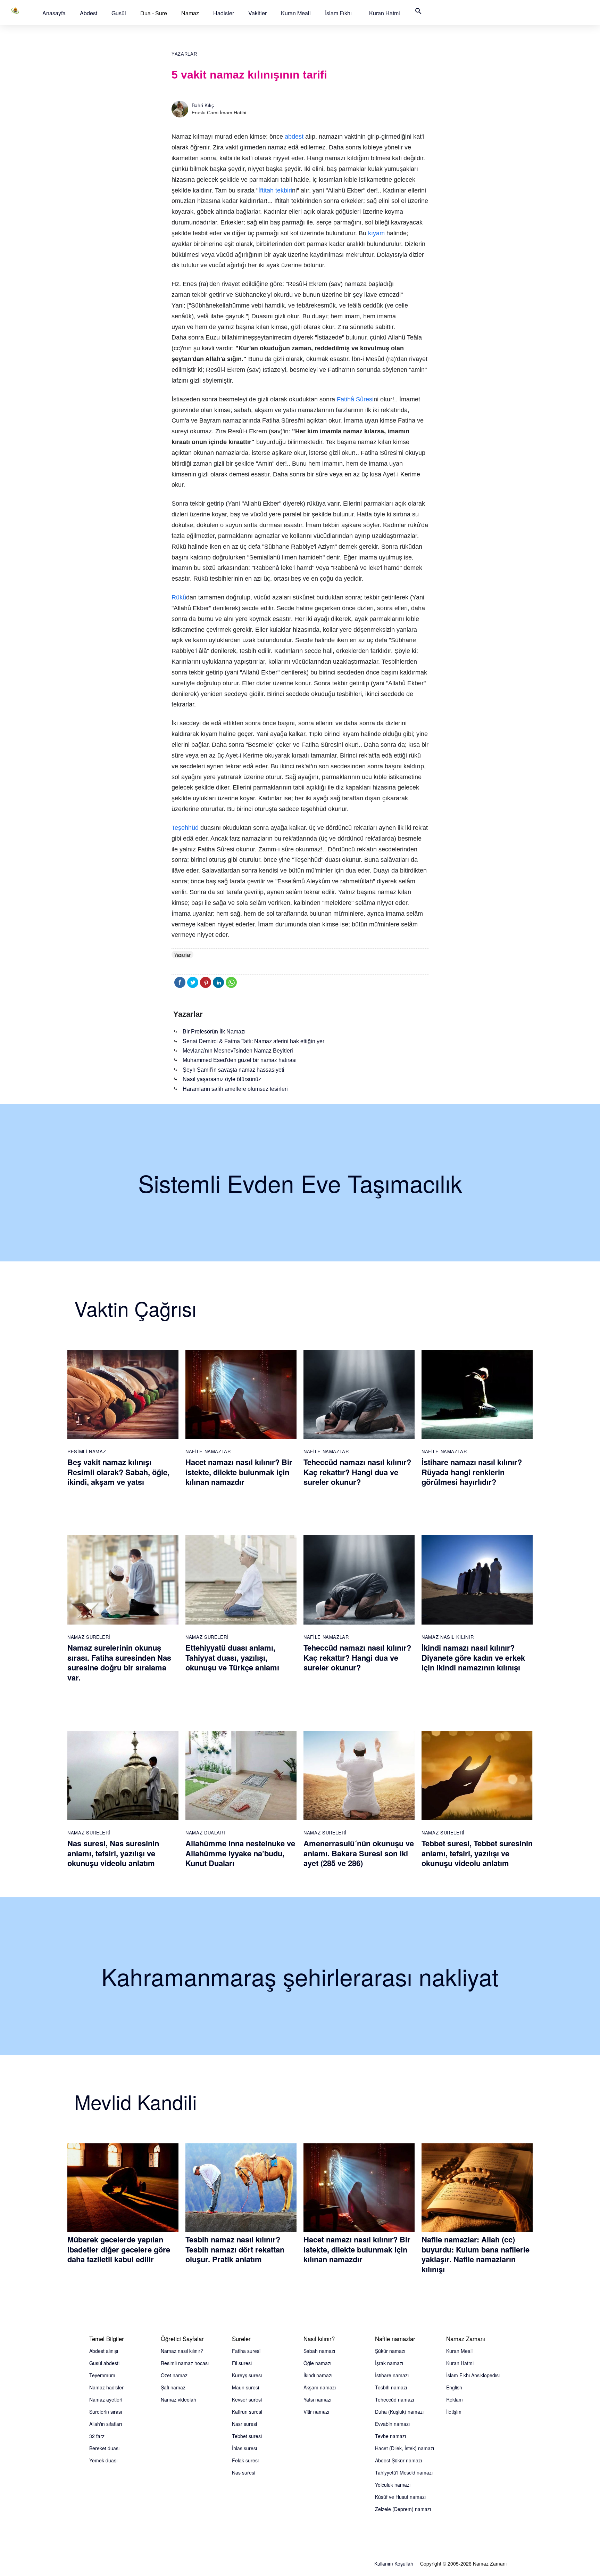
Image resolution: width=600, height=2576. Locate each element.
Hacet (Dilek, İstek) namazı (405, 2448)
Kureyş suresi (247, 2375)
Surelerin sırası (106, 2412)
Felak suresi (245, 2460)
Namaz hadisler (106, 2387)
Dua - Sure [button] (154, 13)
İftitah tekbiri (275, 190)
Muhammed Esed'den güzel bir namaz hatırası (240, 1060)
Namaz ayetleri (106, 2399)
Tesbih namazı (391, 2387)
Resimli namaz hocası (185, 2363)
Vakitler (257, 13)
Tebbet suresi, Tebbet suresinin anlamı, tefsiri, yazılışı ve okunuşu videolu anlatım (477, 1853)
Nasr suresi (244, 2424)
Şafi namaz (173, 2387)
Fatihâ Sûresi (355, 399)
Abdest (89, 13)
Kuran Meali (296, 13)
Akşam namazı (320, 2387)
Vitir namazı (316, 2412)
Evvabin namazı (392, 2424)
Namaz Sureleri (89, 1637)
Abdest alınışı (104, 2351)
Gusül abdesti (104, 2363)
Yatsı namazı (317, 2399)
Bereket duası (104, 2448)
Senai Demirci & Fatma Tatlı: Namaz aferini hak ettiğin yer (253, 1041)
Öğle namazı (317, 2363)
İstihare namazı (392, 2375)
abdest (294, 137)
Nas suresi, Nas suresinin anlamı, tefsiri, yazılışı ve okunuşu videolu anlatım (113, 1853)
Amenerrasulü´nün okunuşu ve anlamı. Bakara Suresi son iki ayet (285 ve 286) (359, 1853)
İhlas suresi (244, 2448)
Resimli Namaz (87, 1451)
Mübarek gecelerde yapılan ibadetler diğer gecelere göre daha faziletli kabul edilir (119, 2249)
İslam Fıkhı (338, 13)
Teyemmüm (102, 2375)
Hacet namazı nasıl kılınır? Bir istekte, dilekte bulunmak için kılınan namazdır (239, 1472)
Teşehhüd (185, 828)
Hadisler (224, 13)
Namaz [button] (190, 13)
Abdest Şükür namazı (398, 2460)
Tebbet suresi (247, 2436)
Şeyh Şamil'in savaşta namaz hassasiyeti (234, 1070)
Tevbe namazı (390, 2436)
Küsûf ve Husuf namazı (400, 2497)
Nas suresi (244, 2472)
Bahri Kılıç (203, 105)
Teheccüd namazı (394, 2399)
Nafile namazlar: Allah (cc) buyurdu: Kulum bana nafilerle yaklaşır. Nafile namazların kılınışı (476, 2254)
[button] (54, 13)
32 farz (97, 2436)
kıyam (376, 233)
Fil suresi (242, 2363)
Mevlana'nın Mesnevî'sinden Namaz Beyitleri (238, 1051)
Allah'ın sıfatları (106, 2424)
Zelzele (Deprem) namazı (403, 2509)
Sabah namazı (319, 2351)
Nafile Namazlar (208, 1451)
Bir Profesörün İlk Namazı (214, 1032)
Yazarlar (184, 54)
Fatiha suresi (246, 2351)
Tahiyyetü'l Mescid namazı (404, 2472)
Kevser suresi (247, 2399)
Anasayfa (54, 13)
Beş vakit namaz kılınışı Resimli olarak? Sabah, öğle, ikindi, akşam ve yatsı (118, 1472)
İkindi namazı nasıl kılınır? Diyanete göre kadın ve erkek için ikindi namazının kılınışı (473, 1657)
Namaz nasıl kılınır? (182, 2351)
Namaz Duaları (205, 1833)
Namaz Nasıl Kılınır (448, 1637)
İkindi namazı (318, 2375)
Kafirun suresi (247, 2412)
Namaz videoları (178, 2399)
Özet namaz (174, 2375)
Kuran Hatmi (385, 13)
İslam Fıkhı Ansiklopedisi (473, 2375)
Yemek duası (103, 2460)
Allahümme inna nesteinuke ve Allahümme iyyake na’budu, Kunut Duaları (240, 1853)
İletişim (454, 2412)
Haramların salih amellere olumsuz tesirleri (235, 1089)
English (454, 2387)
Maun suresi (245, 2387)
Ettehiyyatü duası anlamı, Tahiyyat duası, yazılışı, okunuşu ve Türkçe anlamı (232, 1657)
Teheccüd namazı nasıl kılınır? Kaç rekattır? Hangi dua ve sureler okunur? (357, 1472)
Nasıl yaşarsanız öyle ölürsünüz (222, 1079)
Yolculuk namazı (393, 2485)
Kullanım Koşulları (394, 2563)
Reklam (455, 2399)
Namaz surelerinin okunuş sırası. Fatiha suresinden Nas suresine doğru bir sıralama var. (119, 1662)
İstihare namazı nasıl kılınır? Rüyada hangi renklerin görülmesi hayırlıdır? (472, 1472)
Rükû (179, 597)
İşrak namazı (389, 2363)
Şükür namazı (390, 2351)
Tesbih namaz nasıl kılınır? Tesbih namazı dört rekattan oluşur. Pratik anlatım (235, 2249)
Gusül (119, 13)
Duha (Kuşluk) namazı (399, 2412)
